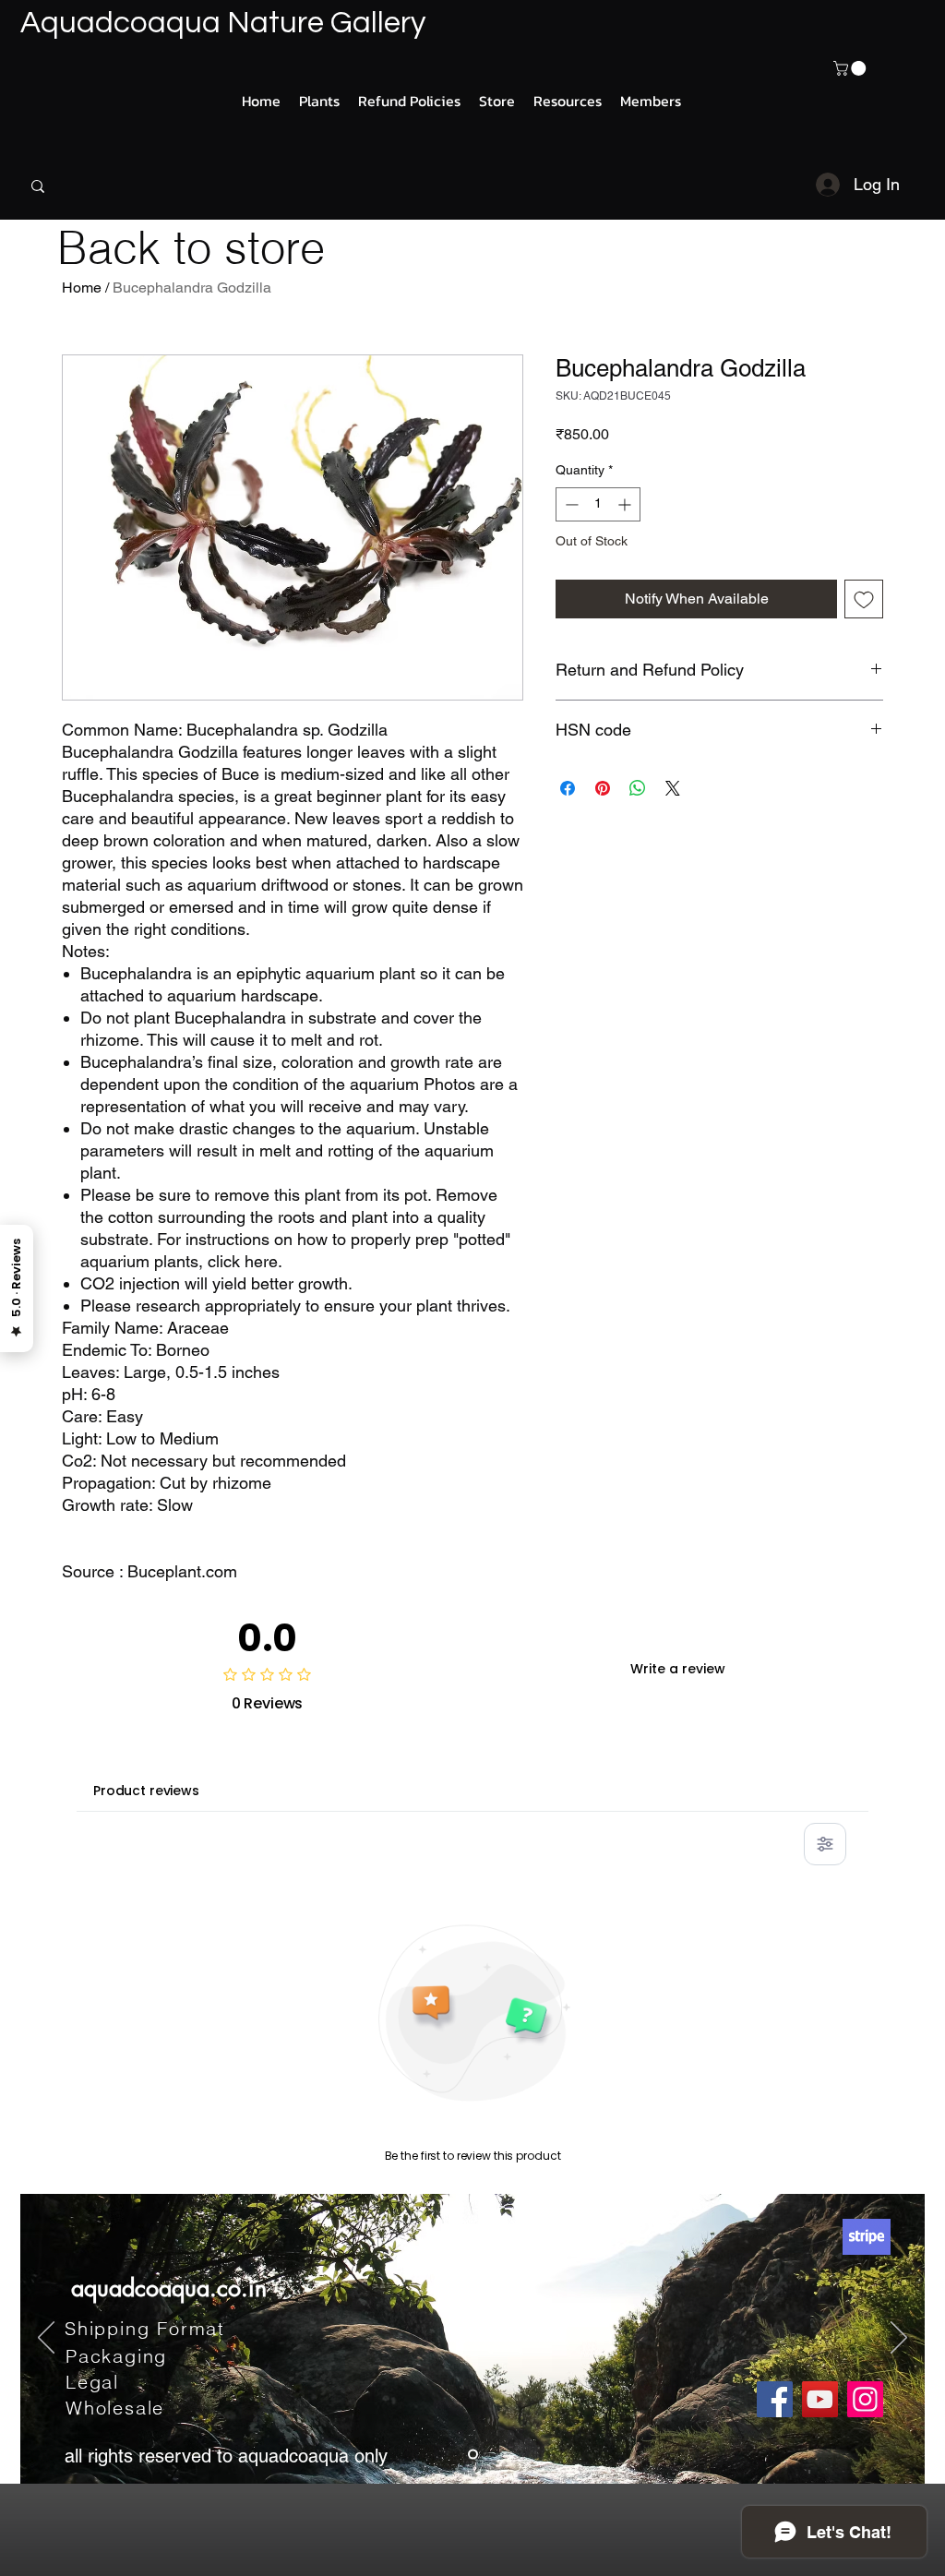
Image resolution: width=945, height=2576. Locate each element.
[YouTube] (820, 2399)
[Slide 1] (473, 2454)
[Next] (899, 2339)
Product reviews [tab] (146, 1791)
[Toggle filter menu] (825, 1844)
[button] (851, 68)
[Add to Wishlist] (864, 599)
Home (82, 288)
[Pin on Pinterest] (603, 788)
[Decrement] (570, 504)
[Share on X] (673, 788)
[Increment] (626, 504)
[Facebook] (775, 2399)
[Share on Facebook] (568, 788)
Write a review (678, 1669)
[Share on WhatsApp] (638, 788)
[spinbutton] (598, 504)
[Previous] (46, 2339)
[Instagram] (865, 2399)
